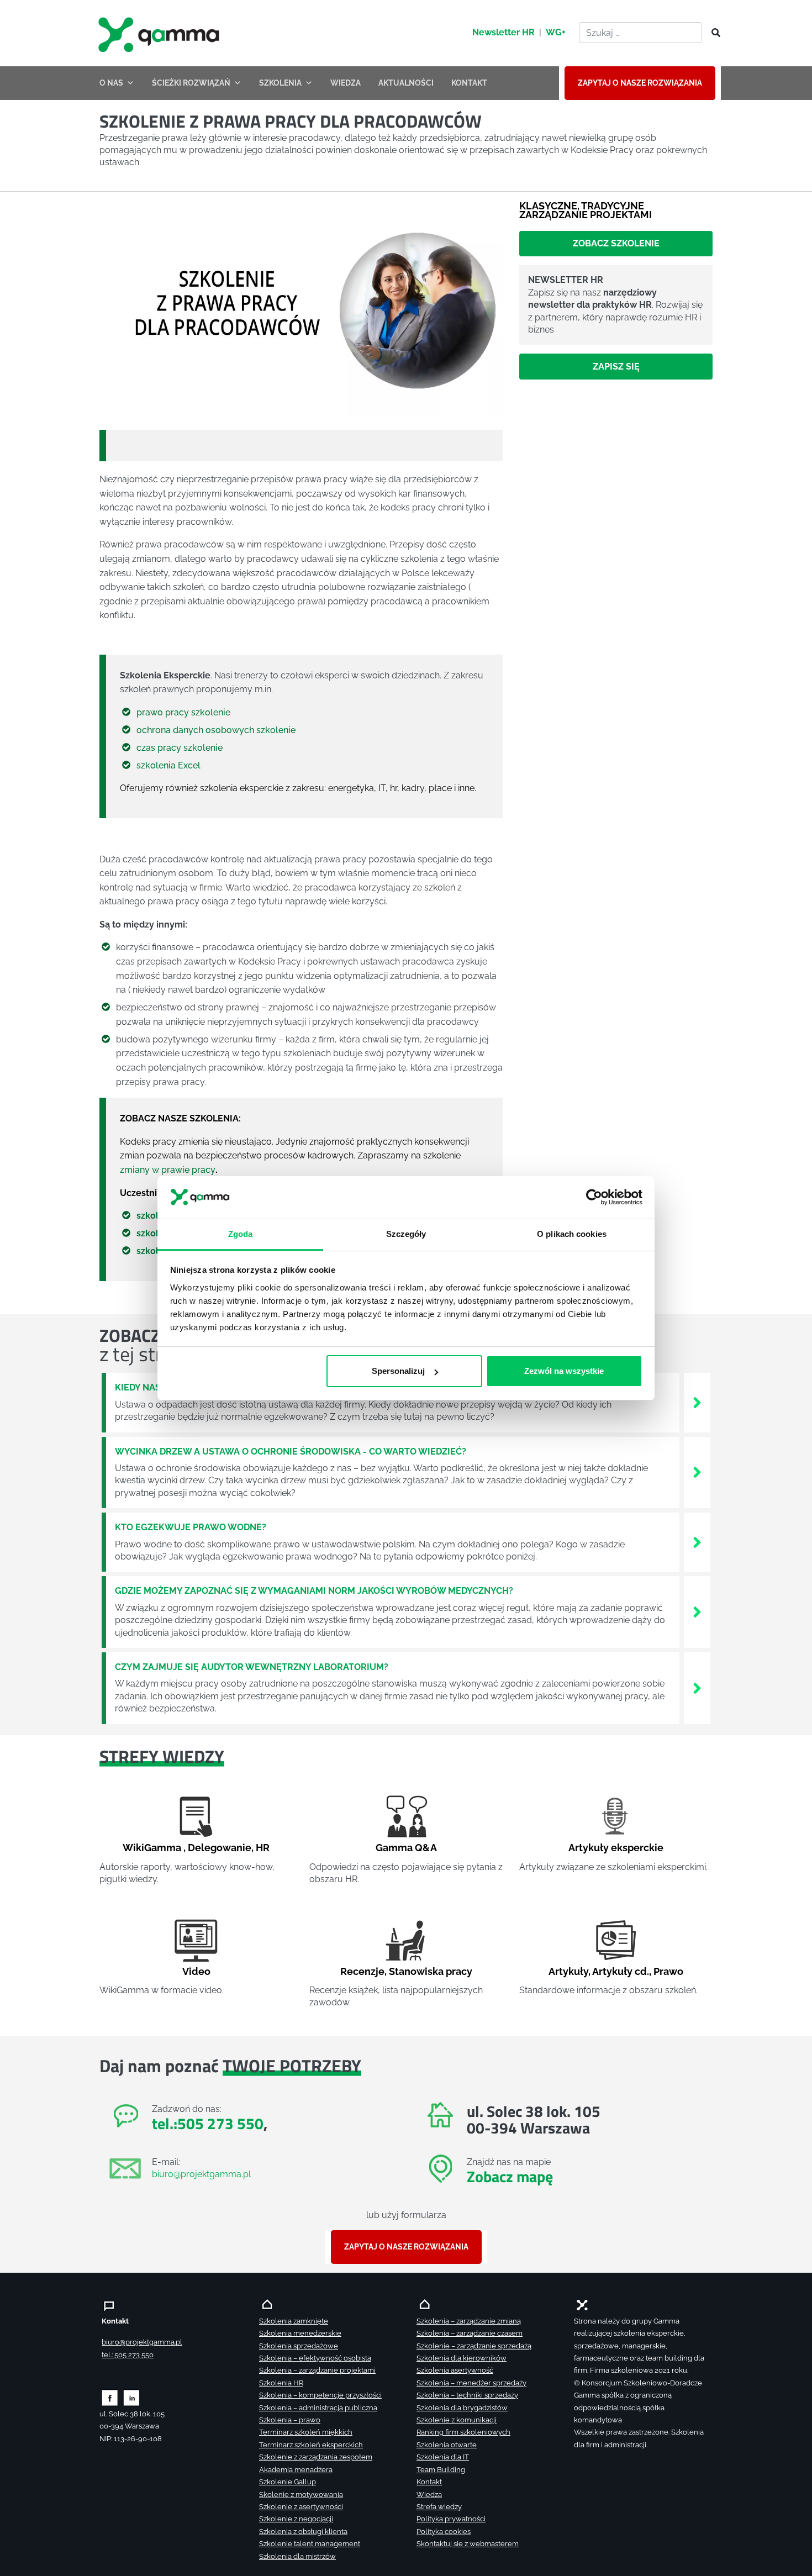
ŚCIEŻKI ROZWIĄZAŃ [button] (191, 83)
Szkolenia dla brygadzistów (462, 2408)
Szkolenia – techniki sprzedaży (467, 2395)
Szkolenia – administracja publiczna (318, 2408)
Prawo (668, 1971)
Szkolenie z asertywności (301, 2507)
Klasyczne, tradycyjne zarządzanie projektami (586, 210)
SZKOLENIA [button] (280, 83)
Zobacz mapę (510, 2176)
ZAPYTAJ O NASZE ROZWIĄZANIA (640, 83)
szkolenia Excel (168, 765)
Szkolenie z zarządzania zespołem (316, 2457)
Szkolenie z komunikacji (457, 2420)
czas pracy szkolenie (180, 748)
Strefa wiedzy (439, 2507)
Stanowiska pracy (431, 1971)
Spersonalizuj (398, 1371)
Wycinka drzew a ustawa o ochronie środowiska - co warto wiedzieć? (291, 1452)
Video (196, 1971)
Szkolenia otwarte (447, 2445)
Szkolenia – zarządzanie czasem (470, 2333)
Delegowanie (220, 1848)
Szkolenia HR (281, 2383)
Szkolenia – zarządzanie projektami (317, 2370)
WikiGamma (152, 1848)
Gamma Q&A (406, 1848)
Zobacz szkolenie (616, 243)
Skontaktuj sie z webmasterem (468, 2544)
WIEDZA (346, 83)
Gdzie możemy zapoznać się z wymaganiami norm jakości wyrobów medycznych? (314, 1591)
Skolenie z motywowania (301, 2495)
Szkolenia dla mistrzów (297, 2556)
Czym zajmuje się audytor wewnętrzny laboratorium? (252, 1667)
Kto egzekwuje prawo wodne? (191, 1527)
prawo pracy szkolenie (183, 712)
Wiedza (429, 2495)
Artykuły (568, 1971)
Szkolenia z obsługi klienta (303, 2532)
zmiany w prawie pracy (168, 1170)
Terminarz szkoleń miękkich (306, 2432)
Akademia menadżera (296, 2470)
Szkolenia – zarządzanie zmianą (469, 2321)
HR (263, 1848)
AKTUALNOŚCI (406, 83)
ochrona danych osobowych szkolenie (216, 730)
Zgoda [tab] (241, 1233)
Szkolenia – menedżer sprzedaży (471, 2383)
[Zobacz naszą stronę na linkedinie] (132, 2397)
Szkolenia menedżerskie (300, 2333)
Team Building (441, 2470)
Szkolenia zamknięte (294, 2321)
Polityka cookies (444, 2532)
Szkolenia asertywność (455, 2370)
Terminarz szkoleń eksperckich (311, 2445)
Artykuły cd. (621, 1971)
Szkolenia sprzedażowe (299, 2346)
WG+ (556, 32)
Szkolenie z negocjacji (296, 2519)
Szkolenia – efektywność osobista (315, 2358)
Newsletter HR (503, 32)
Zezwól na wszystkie (564, 1371)
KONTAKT (469, 83)
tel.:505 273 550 (208, 2123)
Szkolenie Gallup (288, 2482)
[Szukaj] (713, 33)
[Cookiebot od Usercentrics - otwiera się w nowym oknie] (594, 1197)
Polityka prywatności (451, 2519)
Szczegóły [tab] (406, 1233)
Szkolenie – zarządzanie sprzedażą (474, 2346)
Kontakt (429, 2482)
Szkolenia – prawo (290, 2420)
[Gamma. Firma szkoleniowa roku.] (160, 33)
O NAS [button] (111, 83)
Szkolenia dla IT (443, 2457)
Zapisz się (616, 367)
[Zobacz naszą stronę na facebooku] (110, 2397)
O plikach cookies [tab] (572, 1233)
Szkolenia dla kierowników (462, 2358)
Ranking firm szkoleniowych (463, 2432)
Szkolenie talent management (310, 2544)
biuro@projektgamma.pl (201, 2174)
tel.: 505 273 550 (128, 2355)
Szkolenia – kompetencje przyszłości (320, 2395)
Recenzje (362, 1971)
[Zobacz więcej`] (697, 1402)
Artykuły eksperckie (616, 1848)
